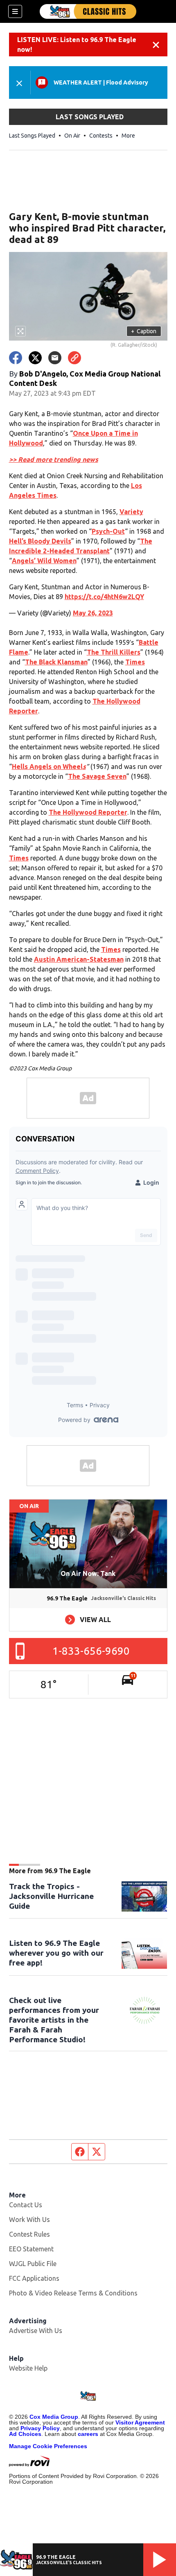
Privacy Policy (40, 2428)
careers (88, 2434)
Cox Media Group (54, 2417)
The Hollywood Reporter (88, 812)
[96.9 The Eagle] (88, 11)
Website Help (28, 2368)
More (128, 136)
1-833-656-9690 (91, 1651)
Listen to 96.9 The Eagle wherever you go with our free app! (56, 1953)
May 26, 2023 (93, 613)
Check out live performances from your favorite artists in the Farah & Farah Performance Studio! (54, 2020)
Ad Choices (25, 2434)
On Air (72, 136)
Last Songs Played (32, 136)
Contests (101, 136)
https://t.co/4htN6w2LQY (104, 597)
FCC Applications (34, 2278)
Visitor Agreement (140, 2422)
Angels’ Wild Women (44, 561)
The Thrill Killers (114, 652)
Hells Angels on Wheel (49, 767)
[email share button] (55, 358)
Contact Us (26, 2205)
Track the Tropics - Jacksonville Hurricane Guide (51, 1896)
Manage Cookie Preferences (48, 2446)
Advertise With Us (36, 2331)
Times (135, 662)
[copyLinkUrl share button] (74, 358)
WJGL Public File (33, 2264)
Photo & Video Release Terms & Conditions (73, 2293)
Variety (131, 512)
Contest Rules (29, 2234)
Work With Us (29, 2219)
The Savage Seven (97, 776)
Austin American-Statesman (79, 959)
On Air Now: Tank (88, 1573)
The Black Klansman (56, 662)
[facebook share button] (16, 358)
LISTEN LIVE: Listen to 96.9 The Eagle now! (77, 45)
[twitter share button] (35, 358)
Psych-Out (108, 531)
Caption (144, 331)
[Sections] (15, 11)
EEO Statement (31, 2249)
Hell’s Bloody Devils (40, 541)
